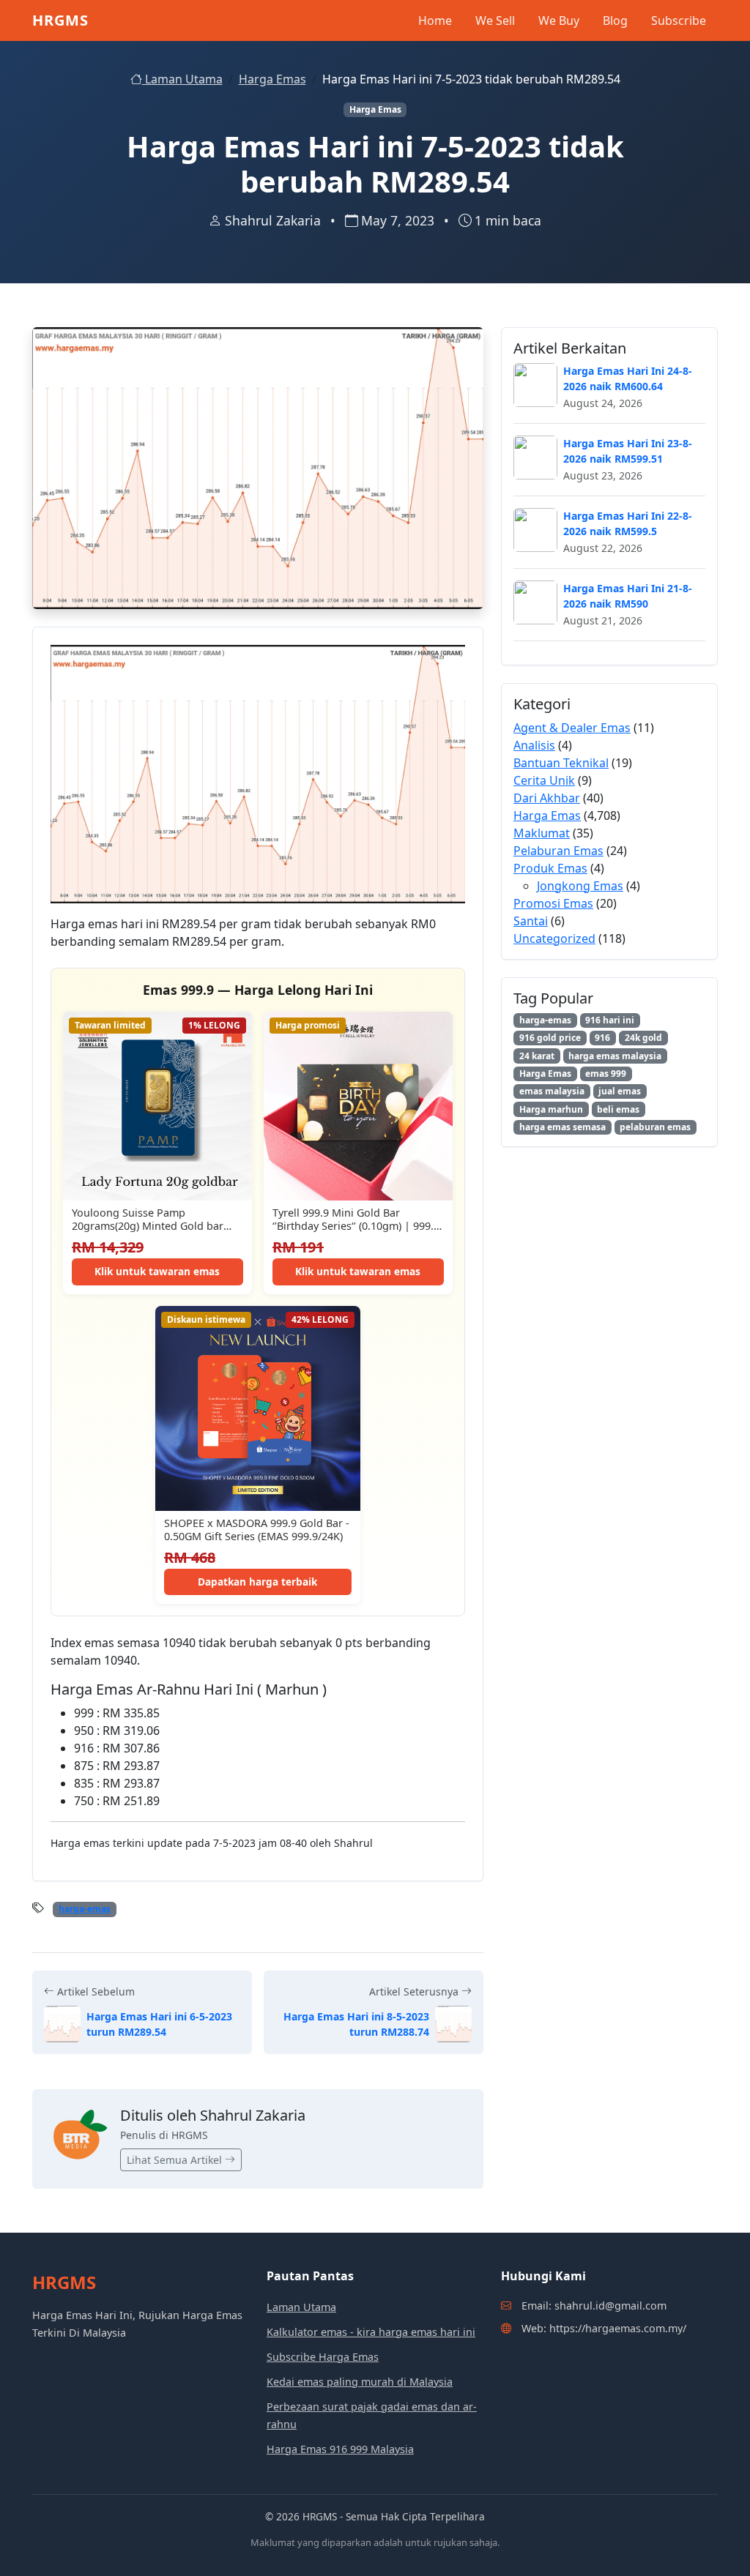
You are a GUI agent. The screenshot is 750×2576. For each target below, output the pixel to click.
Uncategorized (554, 938)
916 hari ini (610, 1020)
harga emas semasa (562, 1127)
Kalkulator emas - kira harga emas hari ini (371, 2332)
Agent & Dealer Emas (572, 728)
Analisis (534, 745)
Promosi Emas (553, 903)
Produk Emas (550, 868)
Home (435, 20)
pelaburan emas (655, 1127)
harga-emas (85, 1909)
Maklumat (542, 833)
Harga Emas (272, 79)
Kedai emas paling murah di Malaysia (360, 2382)
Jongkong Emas (580, 886)
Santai (531, 921)
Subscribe (679, 20)
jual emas (620, 1091)
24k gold (643, 1038)
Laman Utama (182, 79)
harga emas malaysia (615, 1056)
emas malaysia (552, 1091)
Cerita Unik (544, 780)
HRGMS (60, 20)
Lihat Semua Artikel (176, 2160)
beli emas (618, 1109)
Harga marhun (551, 1109)
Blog (615, 20)
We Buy (559, 20)
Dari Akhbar (547, 798)
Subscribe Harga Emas (323, 2357)
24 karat (537, 1056)
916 (602, 1038)
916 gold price (550, 1038)
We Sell (495, 20)
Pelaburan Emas (558, 851)
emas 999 (606, 1074)
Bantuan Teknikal (561, 763)
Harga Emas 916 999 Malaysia (340, 2449)
